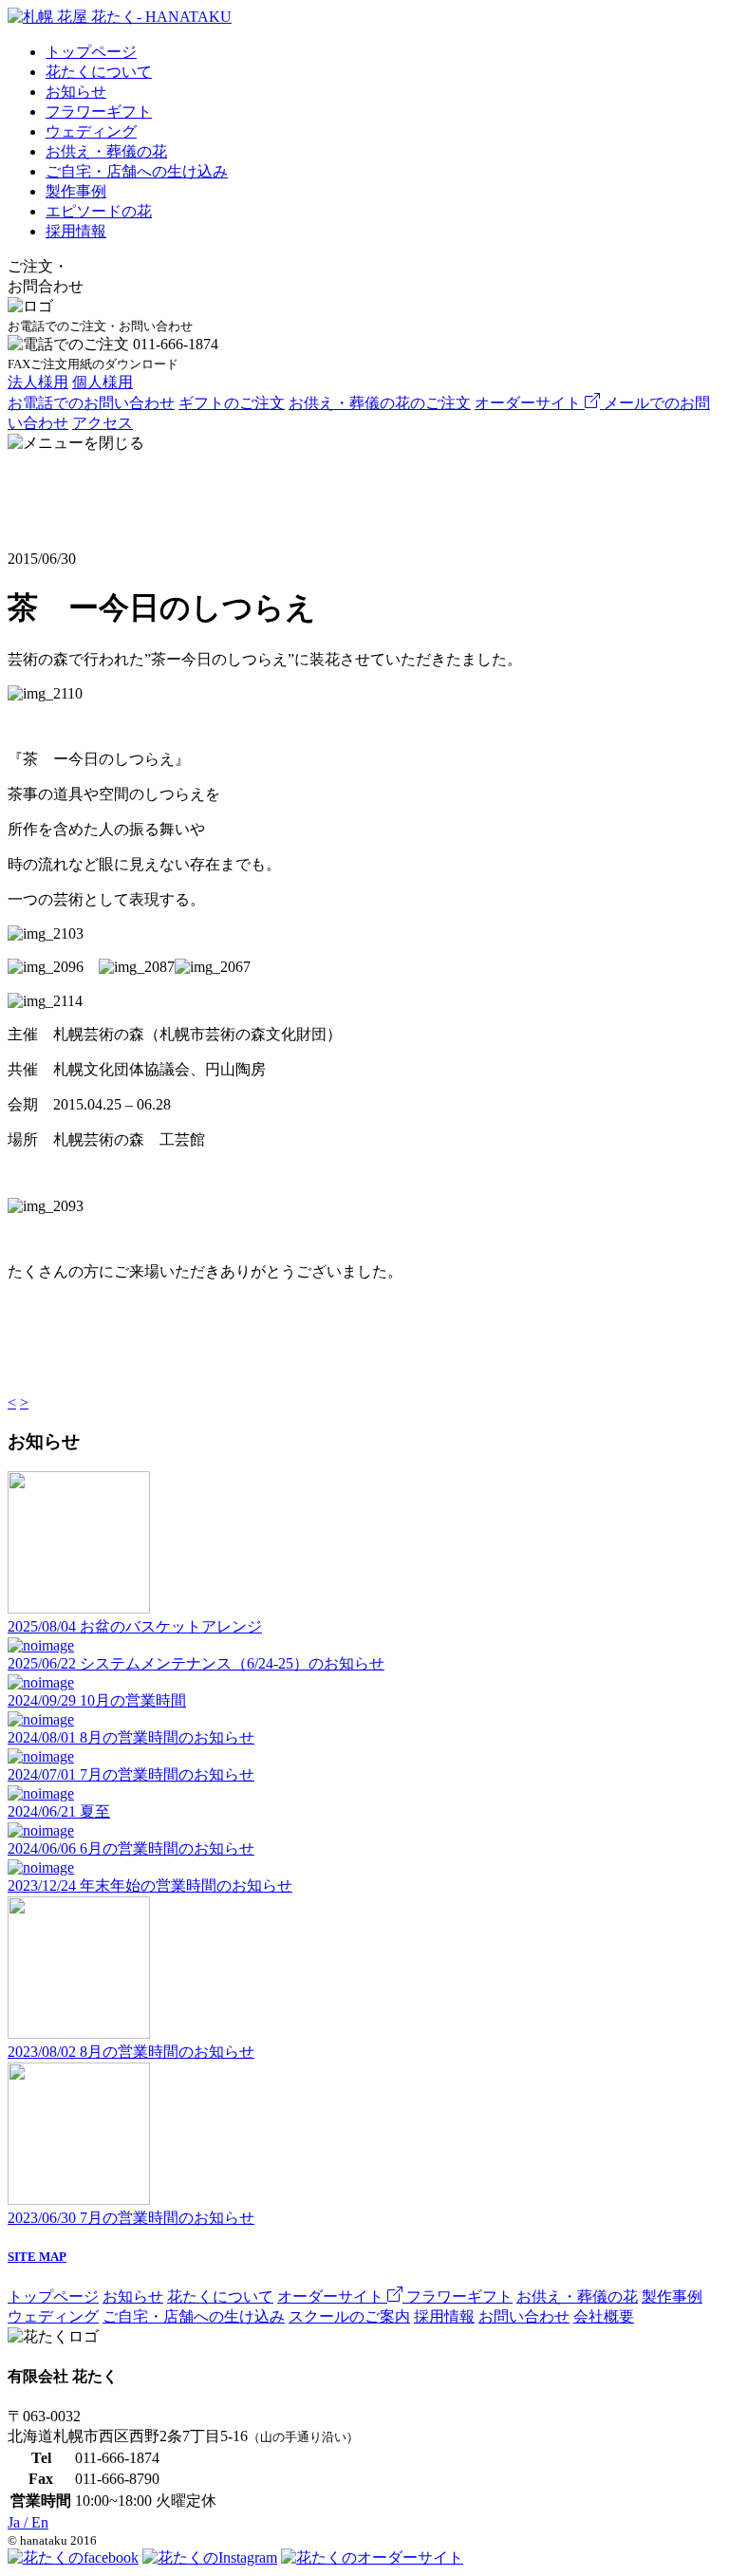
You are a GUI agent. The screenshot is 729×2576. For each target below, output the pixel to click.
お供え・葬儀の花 (106, 151)
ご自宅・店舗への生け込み (137, 171)
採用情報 (76, 231)
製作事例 (76, 191)
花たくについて (99, 72)
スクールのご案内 (349, 2316)
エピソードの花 (99, 211)
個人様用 (103, 382)
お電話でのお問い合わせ (91, 403)
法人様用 (38, 382)
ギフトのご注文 (232, 403)
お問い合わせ (524, 2316)
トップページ (91, 52)
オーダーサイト (530, 403)
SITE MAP (37, 2257)
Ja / (28, 2522)
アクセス (103, 423)
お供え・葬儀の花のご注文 (380, 403)
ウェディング (91, 131)
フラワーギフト (99, 112)
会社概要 (604, 2316)
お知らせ (76, 92)
